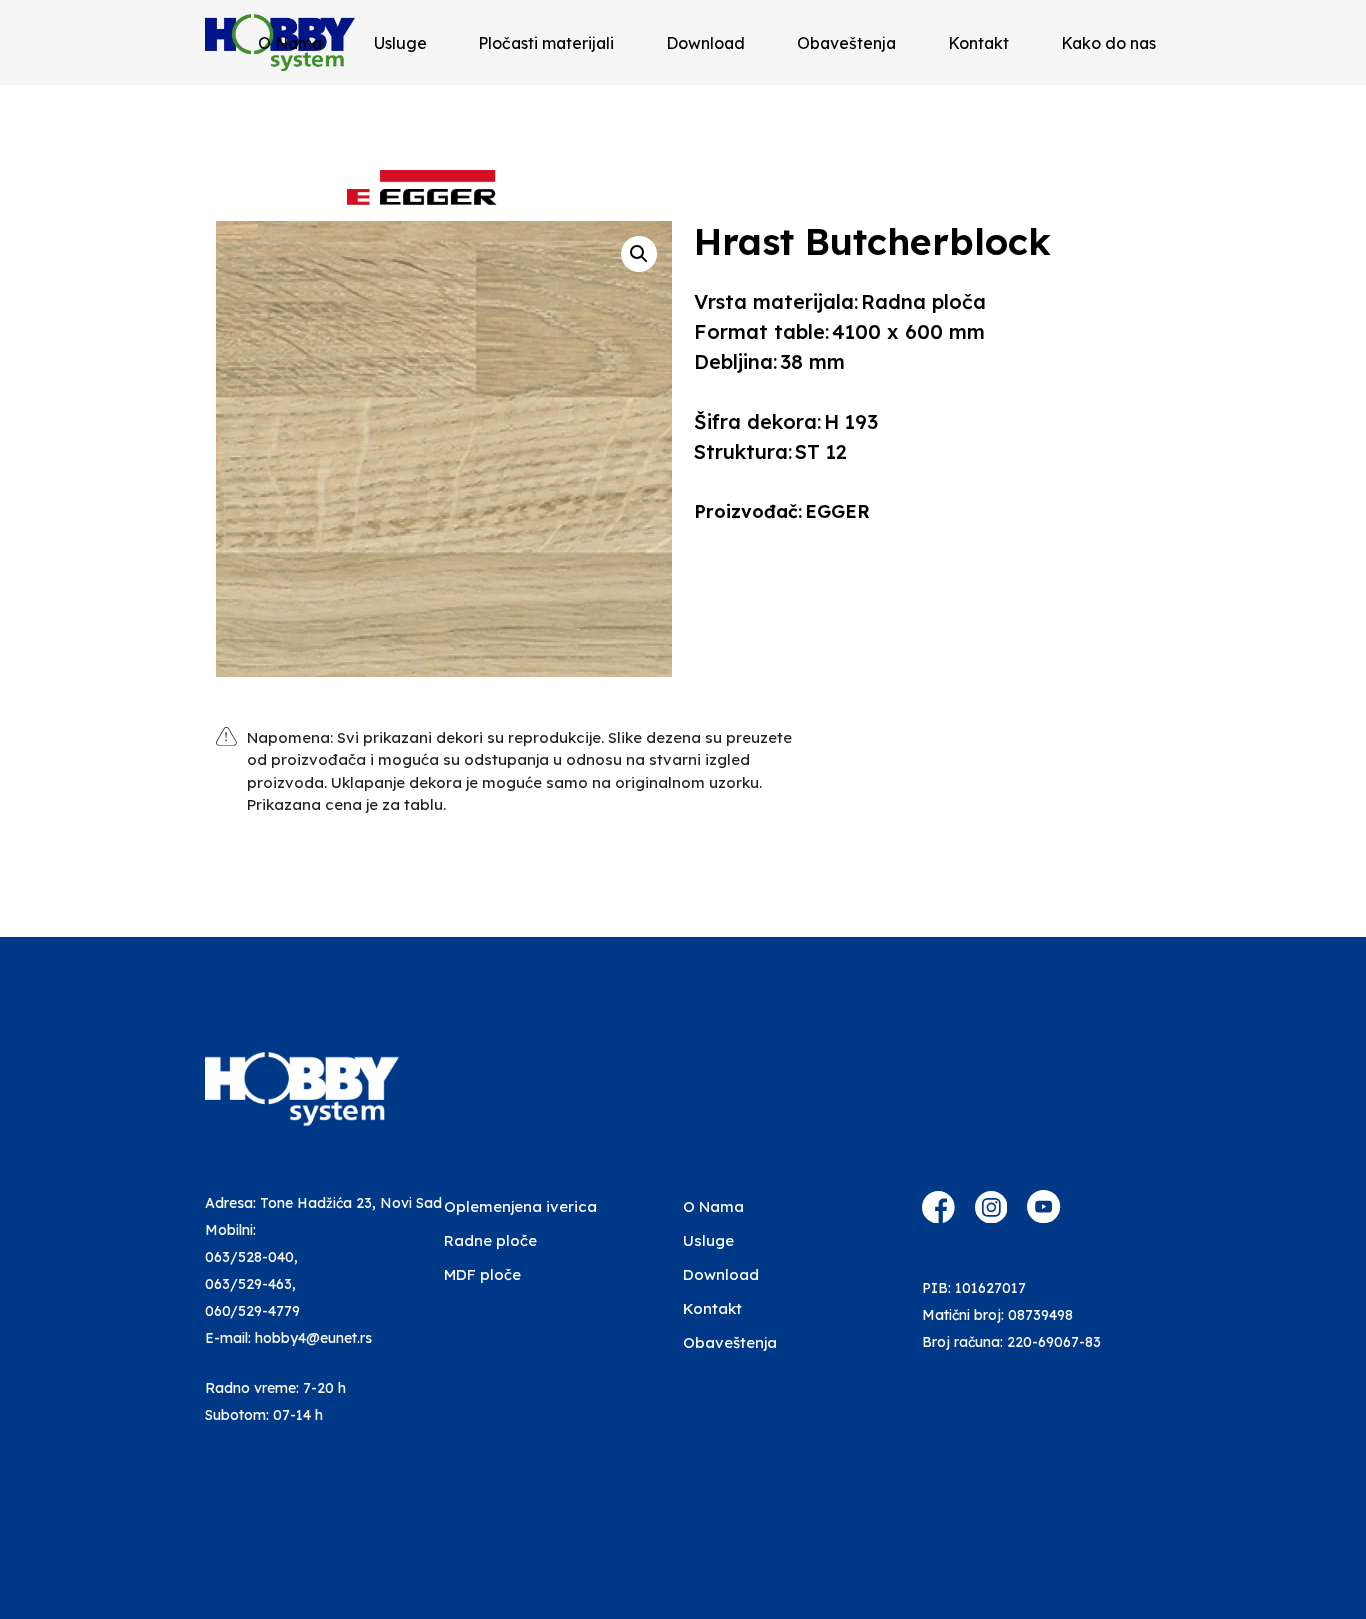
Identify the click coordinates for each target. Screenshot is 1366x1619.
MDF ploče (482, 1274)
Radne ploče (490, 1240)
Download (705, 43)
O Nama (290, 43)
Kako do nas (1108, 43)
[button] (639, 254)
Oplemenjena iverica (520, 1206)
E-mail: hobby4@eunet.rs (288, 1338)
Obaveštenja (846, 43)
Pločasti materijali (546, 43)
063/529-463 (248, 1284)
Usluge (400, 43)
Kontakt (978, 43)
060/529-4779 (252, 1311)
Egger (837, 511)
